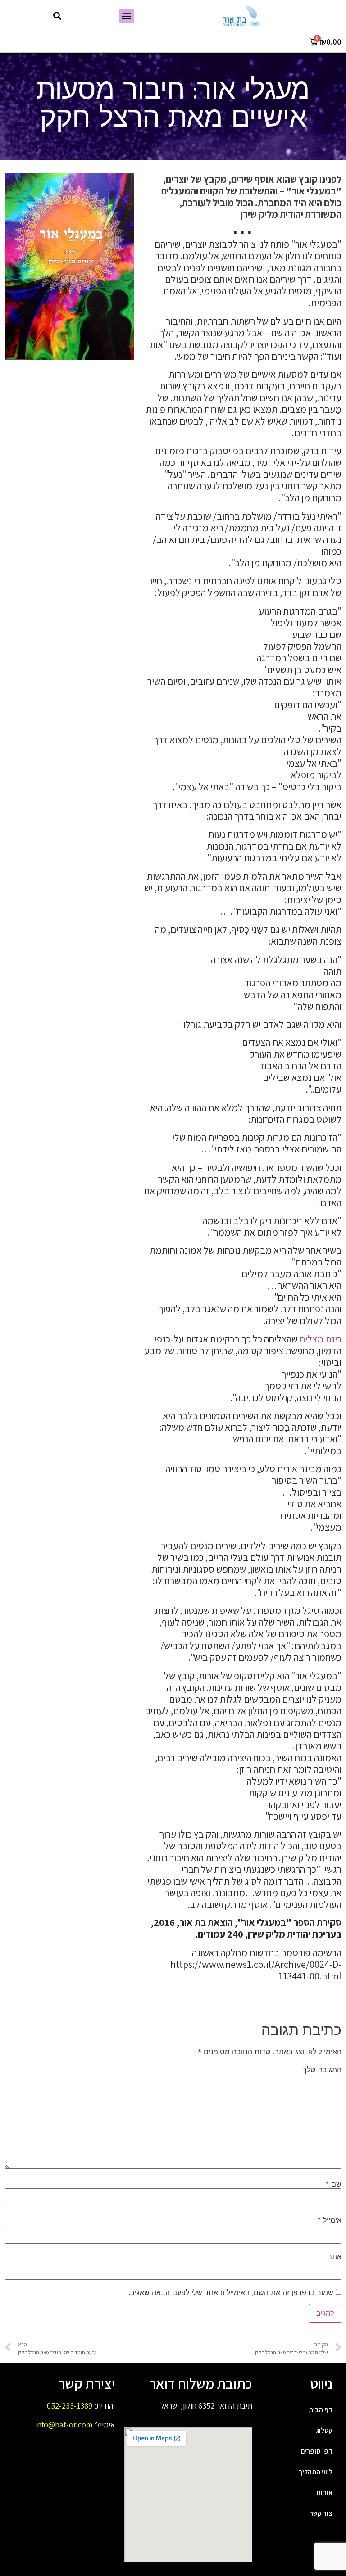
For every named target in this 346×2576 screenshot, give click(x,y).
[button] (126, 16)
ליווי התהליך (316, 2472)
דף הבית (321, 2410)
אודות (324, 2492)
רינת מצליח (321, 1339)
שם (333, 2184)
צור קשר (321, 2513)
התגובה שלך (322, 2070)
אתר (335, 2256)
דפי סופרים (316, 2451)
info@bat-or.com (64, 2425)
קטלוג (324, 2430)
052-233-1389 (70, 2406)
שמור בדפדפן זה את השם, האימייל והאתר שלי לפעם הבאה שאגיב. (231, 2292)
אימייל (329, 2220)
